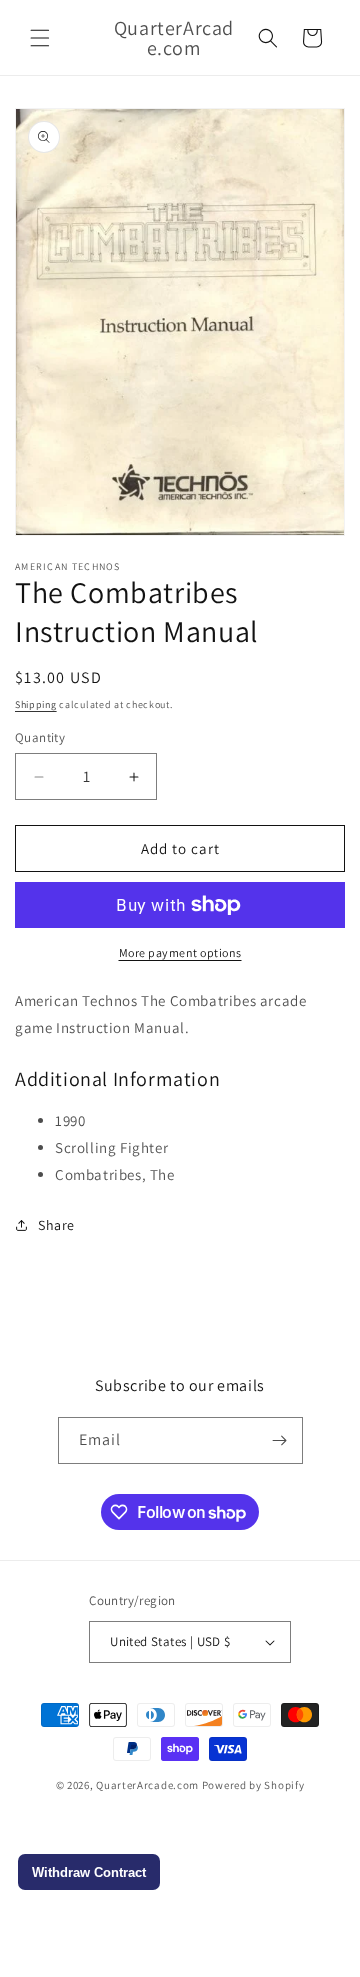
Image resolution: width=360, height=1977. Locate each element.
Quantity (40, 737)
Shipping (36, 704)
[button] (40, 38)
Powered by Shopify (253, 1785)
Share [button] (56, 1225)
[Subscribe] (280, 1440)
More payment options (180, 952)
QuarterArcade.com (147, 1785)
